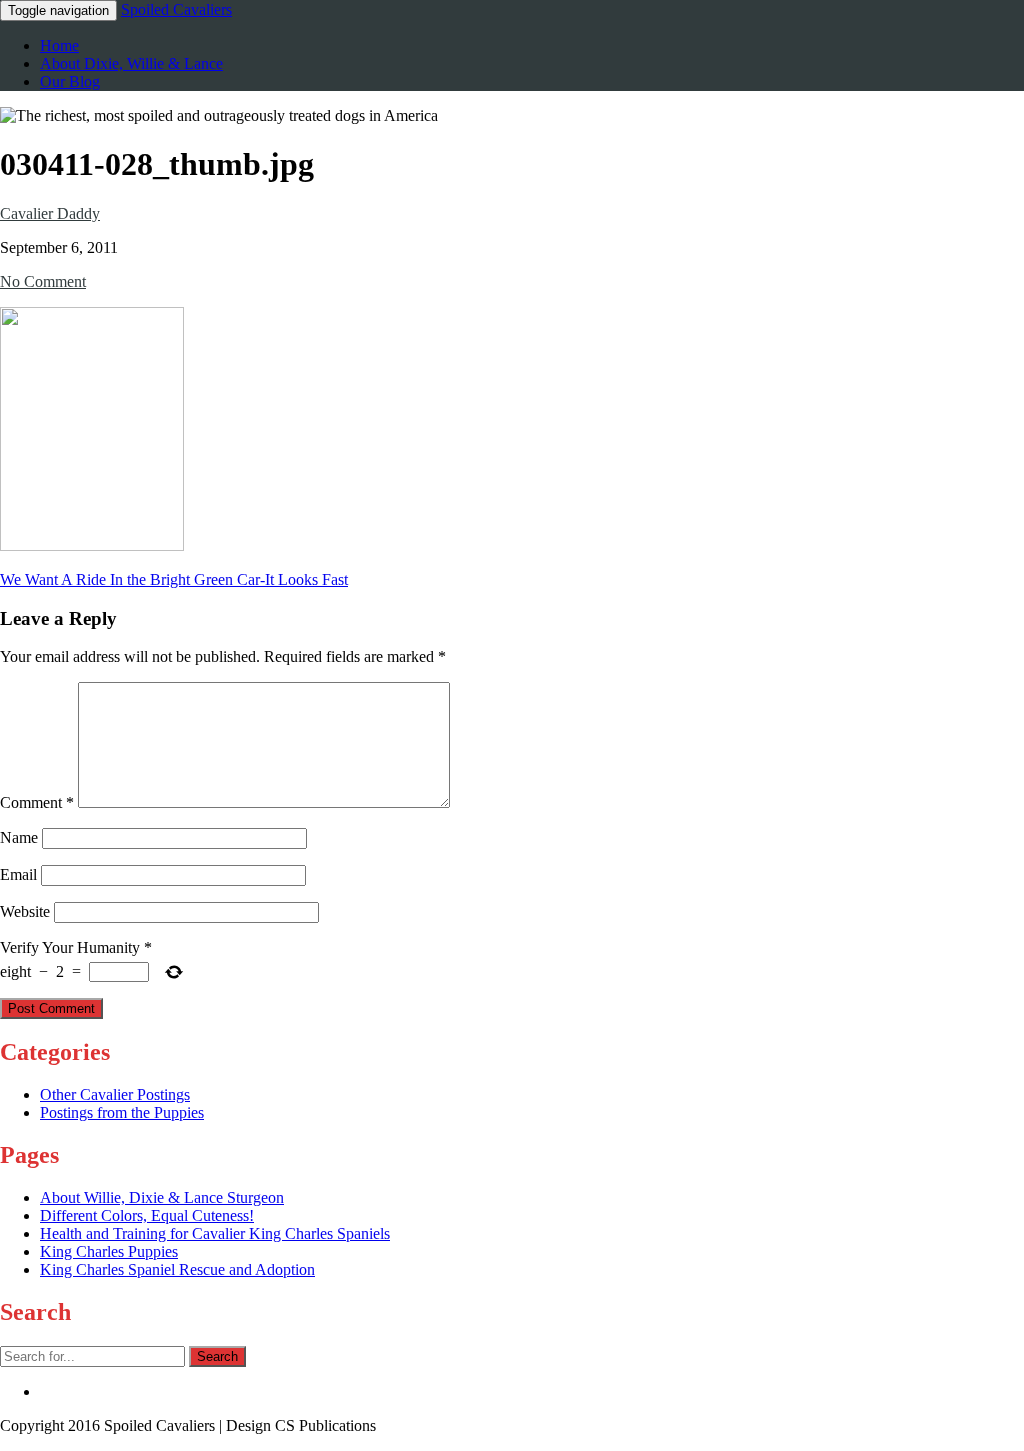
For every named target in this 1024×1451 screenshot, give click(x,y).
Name (19, 837)
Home (59, 45)
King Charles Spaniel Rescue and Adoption (177, 1269)
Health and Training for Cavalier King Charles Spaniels (215, 1233)
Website (25, 911)
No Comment (43, 281)
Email (18, 874)
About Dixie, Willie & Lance (131, 63)
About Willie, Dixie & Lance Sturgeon (162, 1197)
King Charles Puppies (109, 1251)
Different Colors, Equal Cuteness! (147, 1215)
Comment (37, 802)
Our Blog (70, 81)
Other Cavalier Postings (115, 1094)
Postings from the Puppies (122, 1112)
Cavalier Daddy (50, 213)
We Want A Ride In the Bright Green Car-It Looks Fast (174, 579)
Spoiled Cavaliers (176, 9)
